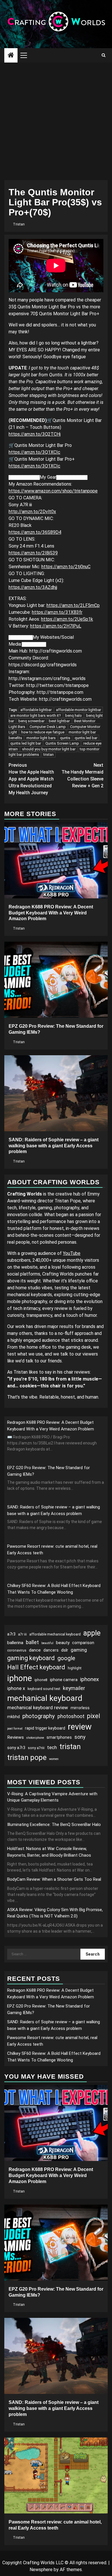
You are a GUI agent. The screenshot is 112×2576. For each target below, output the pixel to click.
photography (39, 1716)
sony (80, 1737)
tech (52, 1747)
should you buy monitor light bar (49, 749)
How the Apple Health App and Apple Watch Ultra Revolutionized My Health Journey (31, 779)
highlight (75, 1668)
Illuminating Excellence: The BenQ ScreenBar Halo (54, 1825)
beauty (63, 1643)
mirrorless (80, 1708)
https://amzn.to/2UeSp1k (67, 619)
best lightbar (59, 721)
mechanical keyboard (45, 1698)
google (66, 1658)
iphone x (16, 1688)
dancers (51, 1650)
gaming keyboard (31, 1658)
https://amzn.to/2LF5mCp (73, 605)
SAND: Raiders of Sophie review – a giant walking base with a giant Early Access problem (54, 1146)
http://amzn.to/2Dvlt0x (32, 512)
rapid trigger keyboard (45, 1728)
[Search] (104, 55)
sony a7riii (36, 1748)
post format (15, 1729)
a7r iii (22, 1634)
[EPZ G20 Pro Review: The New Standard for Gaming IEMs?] (56, 980)
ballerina (15, 1643)
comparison (83, 1643)
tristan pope (27, 1757)
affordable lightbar (36, 710)
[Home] (11, 56)
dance (35, 1650)
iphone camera (64, 1680)
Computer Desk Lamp (48, 727)
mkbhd (13, 1717)
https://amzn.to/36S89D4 (35, 532)
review (80, 1727)
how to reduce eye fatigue (43, 732)
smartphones (59, 1737)
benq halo (74, 715)
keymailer (74, 1688)
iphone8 (41, 1680)
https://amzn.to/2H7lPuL (56, 626)
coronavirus (17, 1650)
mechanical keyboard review (38, 1707)
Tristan (19, 224)
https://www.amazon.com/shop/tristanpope (53, 491)
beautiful (47, 1643)
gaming (79, 1650)
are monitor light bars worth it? (36, 715)
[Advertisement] (56, 121)
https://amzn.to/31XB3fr (57, 612)
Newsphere (41, 2570)
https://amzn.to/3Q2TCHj (35, 434)
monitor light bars (41, 738)
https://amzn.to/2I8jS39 (33, 553)
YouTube (72, 1253)
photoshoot (71, 1716)
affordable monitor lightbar (79, 710)
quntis (65, 738)
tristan (49, 755)
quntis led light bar (26, 743)
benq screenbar (31, 721)
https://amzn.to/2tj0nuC (66, 567)
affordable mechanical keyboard (55, 1634)
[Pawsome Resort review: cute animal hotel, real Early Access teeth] (56, 2475)
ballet (32, 1642)
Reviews (16, 1737)
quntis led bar (86, 738)
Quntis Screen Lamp (62, 743)
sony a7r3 (16, 1748)
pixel (94, 1716)
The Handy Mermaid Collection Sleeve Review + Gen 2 (82, 775)
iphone (20, 1678)
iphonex (90, 1679)
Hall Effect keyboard (36, 1667)
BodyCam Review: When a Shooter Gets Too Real (54, 1879)
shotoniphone (35, 1738)
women (54, 1759)
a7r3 (11, 1634)
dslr (65, 1650)
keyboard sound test (44, 1689)
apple (92, 1633)
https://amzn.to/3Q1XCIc (34, 452)
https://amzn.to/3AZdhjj (33, 587)
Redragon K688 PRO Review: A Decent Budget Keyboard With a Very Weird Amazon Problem (51, 913)
